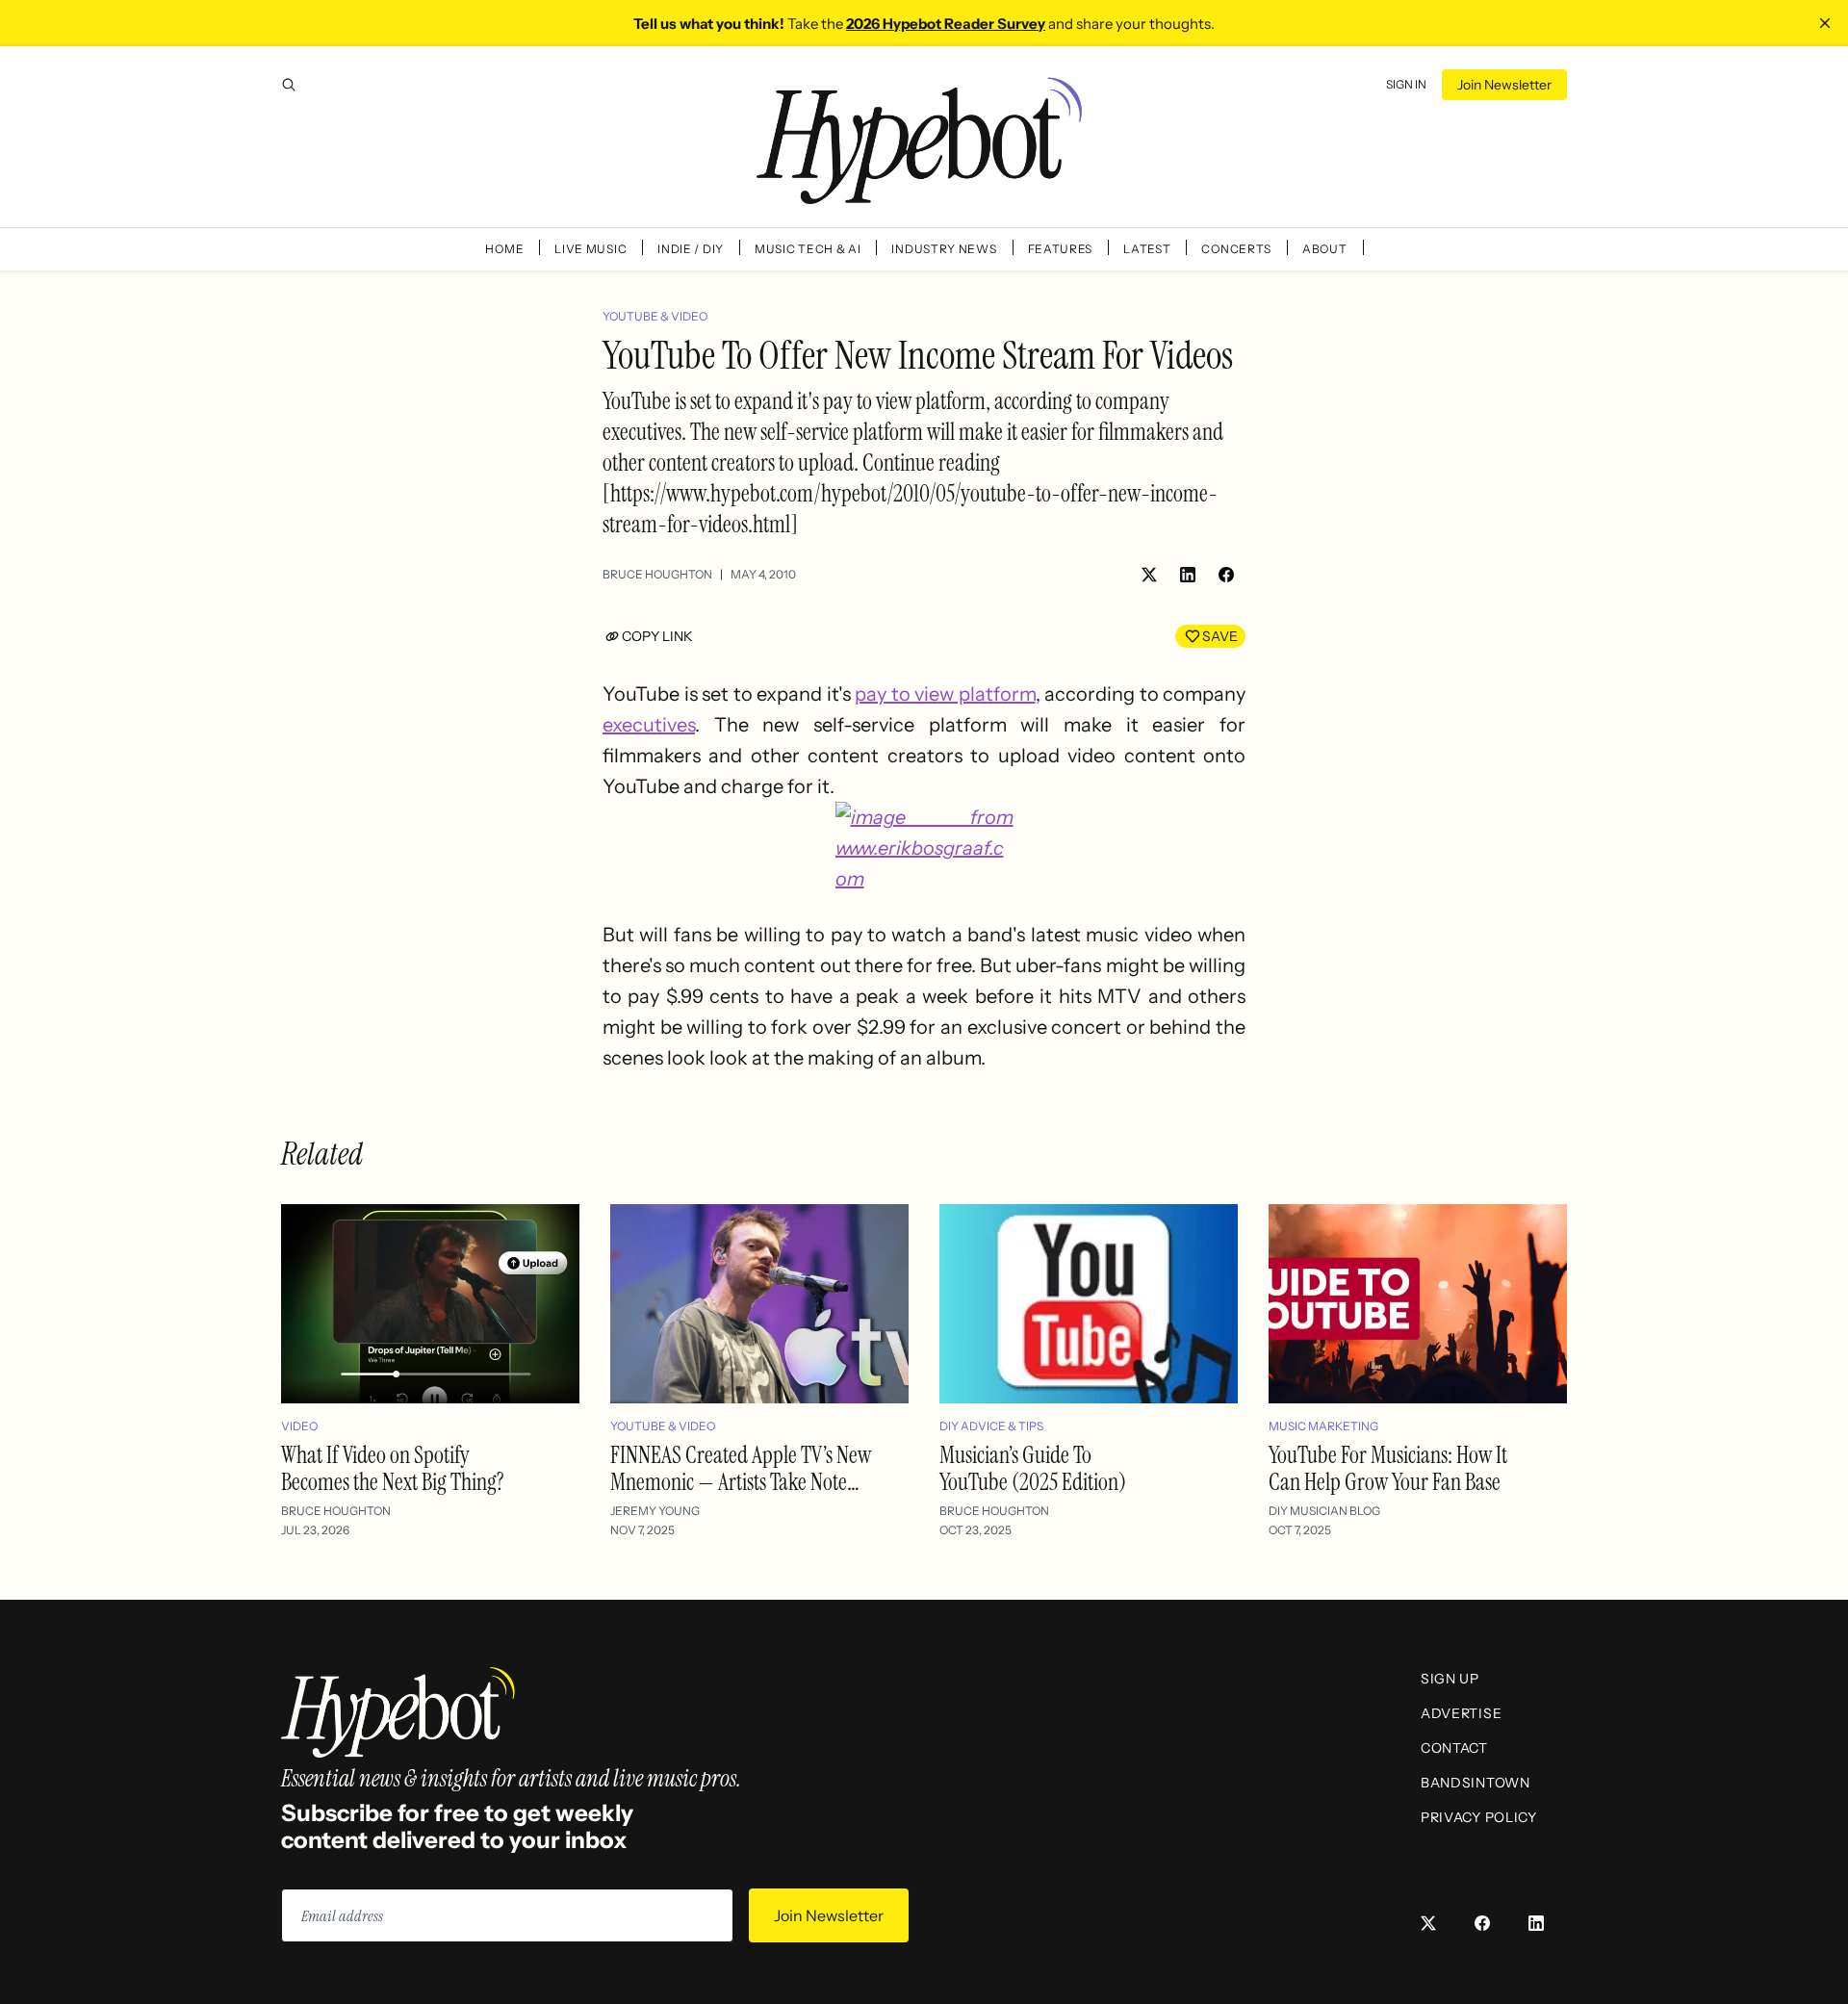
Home (504, 249)
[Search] (289, 85)
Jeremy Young (655, 1511)
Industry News (944, 249)
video (299, 1426)
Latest (1147, 249)
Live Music (590, 249)
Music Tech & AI (808, 249)
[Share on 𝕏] (1149, 575)
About (1325, 249)
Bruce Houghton (657, 574)
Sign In (1406, 84)
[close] (1825, 23)
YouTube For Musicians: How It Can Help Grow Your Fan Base (1388, 1468)
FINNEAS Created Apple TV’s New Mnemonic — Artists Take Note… (741, 1468)
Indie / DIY (691, 249)
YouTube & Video (655, 316)
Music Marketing (1323, 1426)
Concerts (1236, 249)
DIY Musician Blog (1324, 1511)
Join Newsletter (1504, 85)
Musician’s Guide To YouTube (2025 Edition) (1033, 1468)
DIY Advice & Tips (991, 1426)
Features (1061, 249)
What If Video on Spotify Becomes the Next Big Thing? (393, 1468)
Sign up (1450, 1679)
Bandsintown (1476, 1783)
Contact (1454, 1748)
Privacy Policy (1479, 1817)
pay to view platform (945, 694)
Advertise (1461, 1713)
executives (649, 725)
